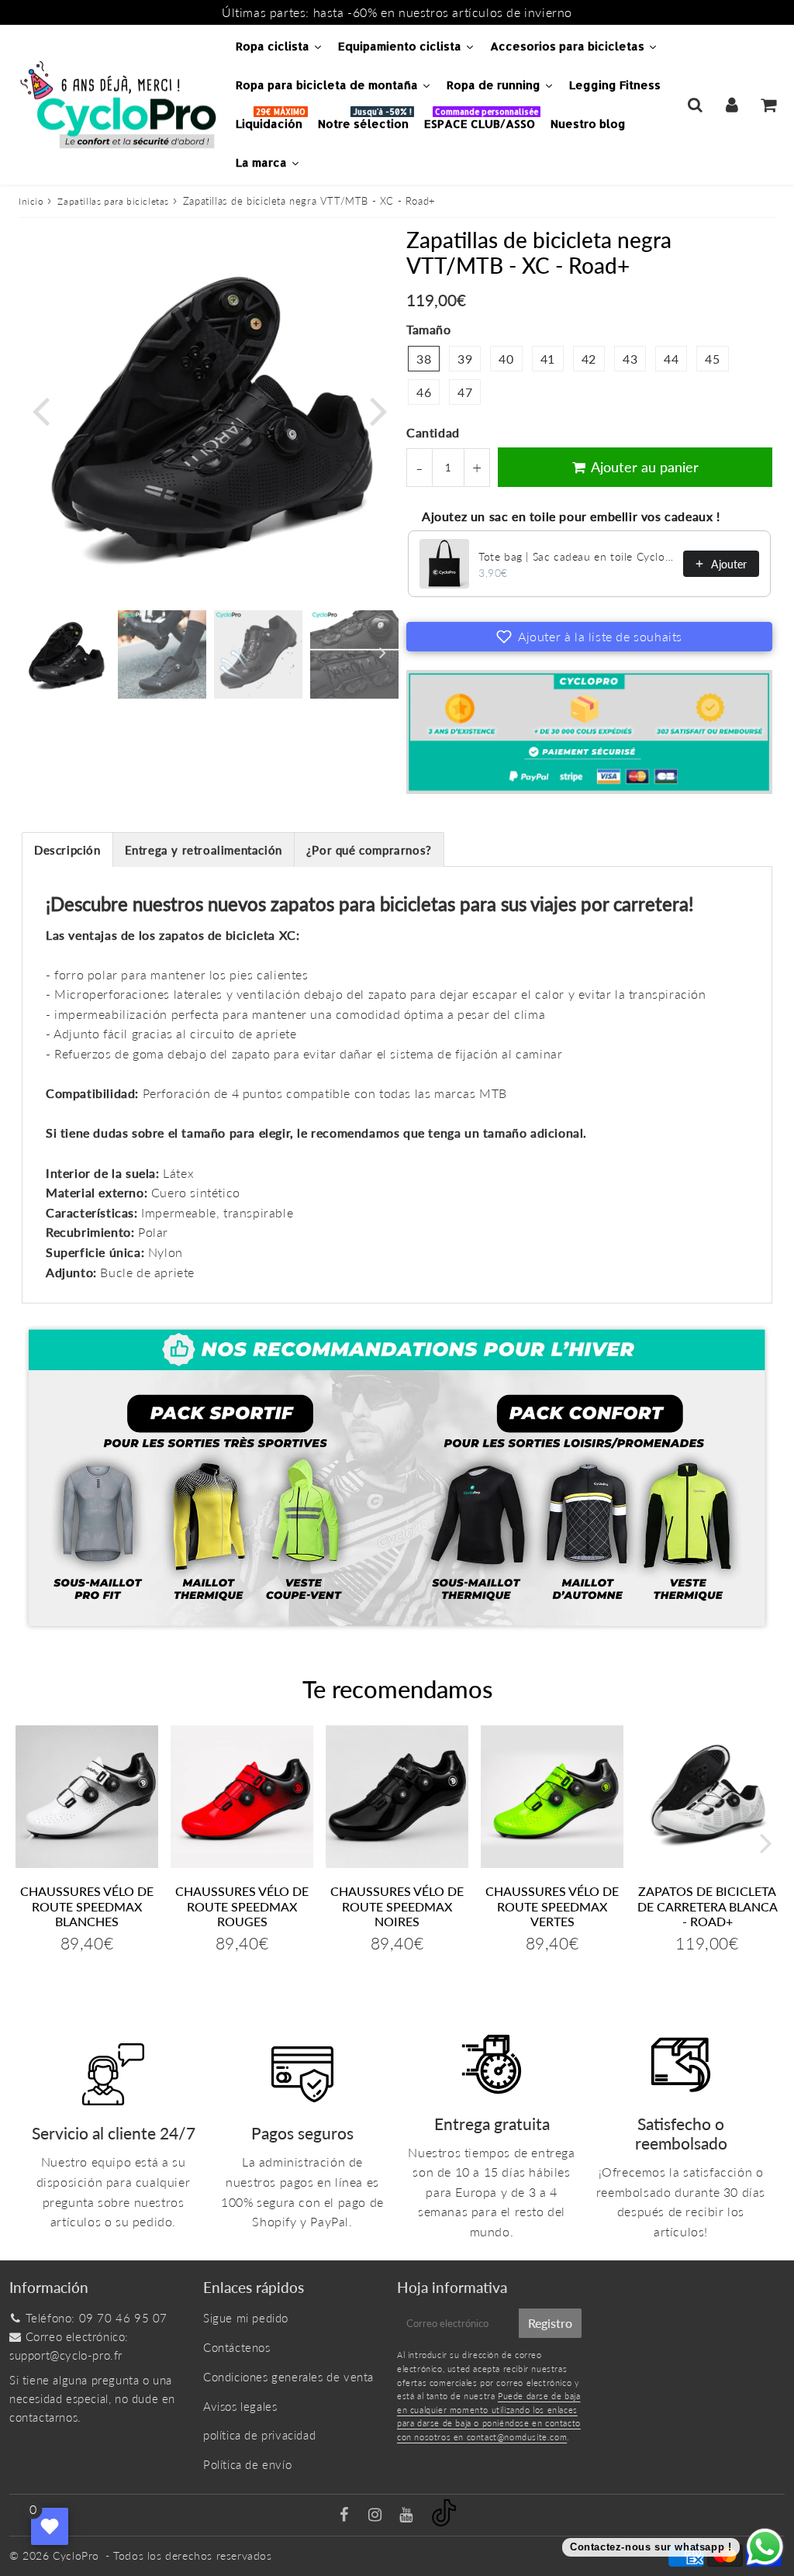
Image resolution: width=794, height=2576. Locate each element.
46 (424, 392)
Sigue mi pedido (246, 2318)
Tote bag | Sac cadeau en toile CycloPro (576, 556)
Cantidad (433, 432)
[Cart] (768, 105)
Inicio (31, 201)
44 (671, 359)
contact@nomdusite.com (517, 2437)
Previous (40, 410)
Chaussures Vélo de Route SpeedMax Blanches (87, 1906)
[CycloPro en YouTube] (408, 2516)
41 (548, 359)
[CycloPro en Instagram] (377, 2516)
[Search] (695, 105)
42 (589, 359)
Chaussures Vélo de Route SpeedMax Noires (397, 1906)
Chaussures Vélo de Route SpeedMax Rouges (242, 1906)
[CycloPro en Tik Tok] (444, 2522)
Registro (550, 2323)
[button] (589, 637)
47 (465, 392)
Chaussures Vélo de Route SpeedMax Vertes (552, 1906)
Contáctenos (237, 2347)
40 (506, 359)
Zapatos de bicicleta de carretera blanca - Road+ (708, 1906)
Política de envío (247, 2464)
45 (712, 359)
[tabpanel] (66, 654)
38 (424, 359)
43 (630, 359)
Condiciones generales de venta (288, 2377)
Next (378, 410)
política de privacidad (259, 2435)
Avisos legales (240, 2406)
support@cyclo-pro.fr (66, 2355)
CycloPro (76, 2555)
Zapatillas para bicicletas (113, 201)
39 (465, 359)
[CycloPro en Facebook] (346, 2516)
